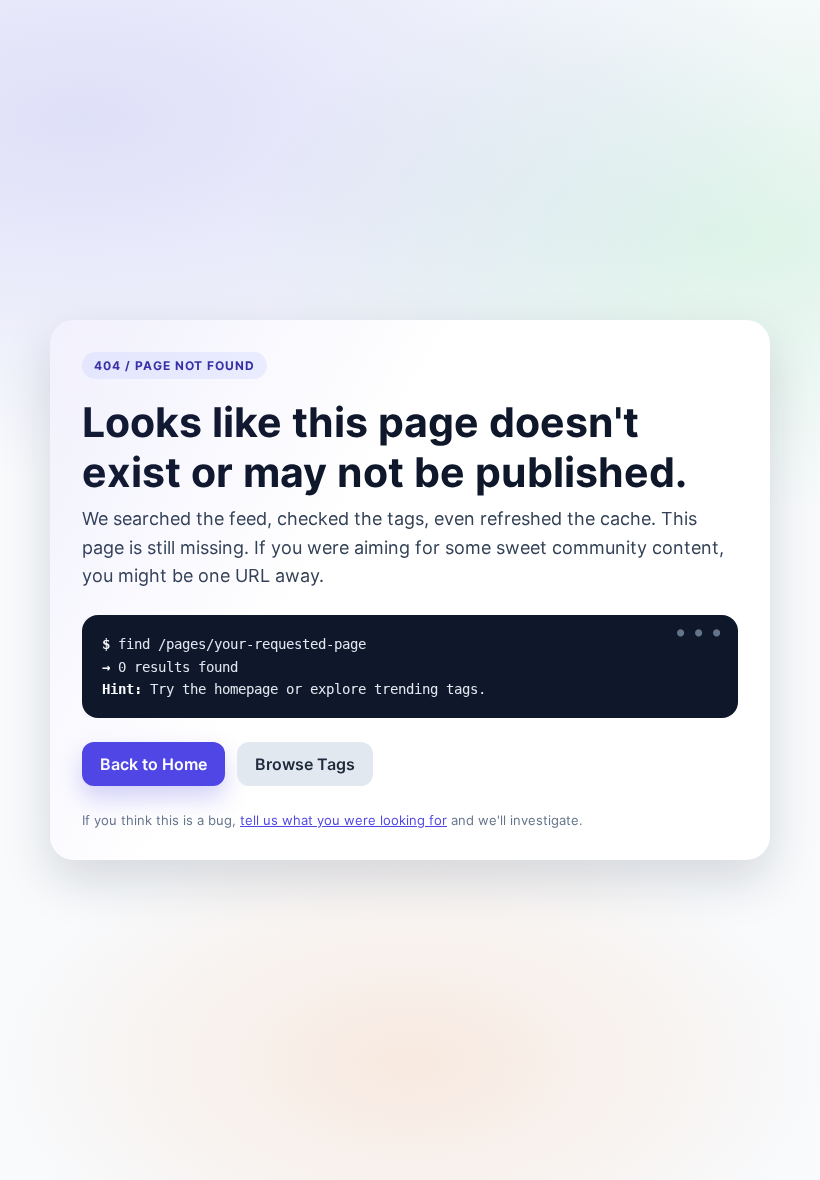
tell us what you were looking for (343, 820)
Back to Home (153, 764)
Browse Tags (305, 764)
